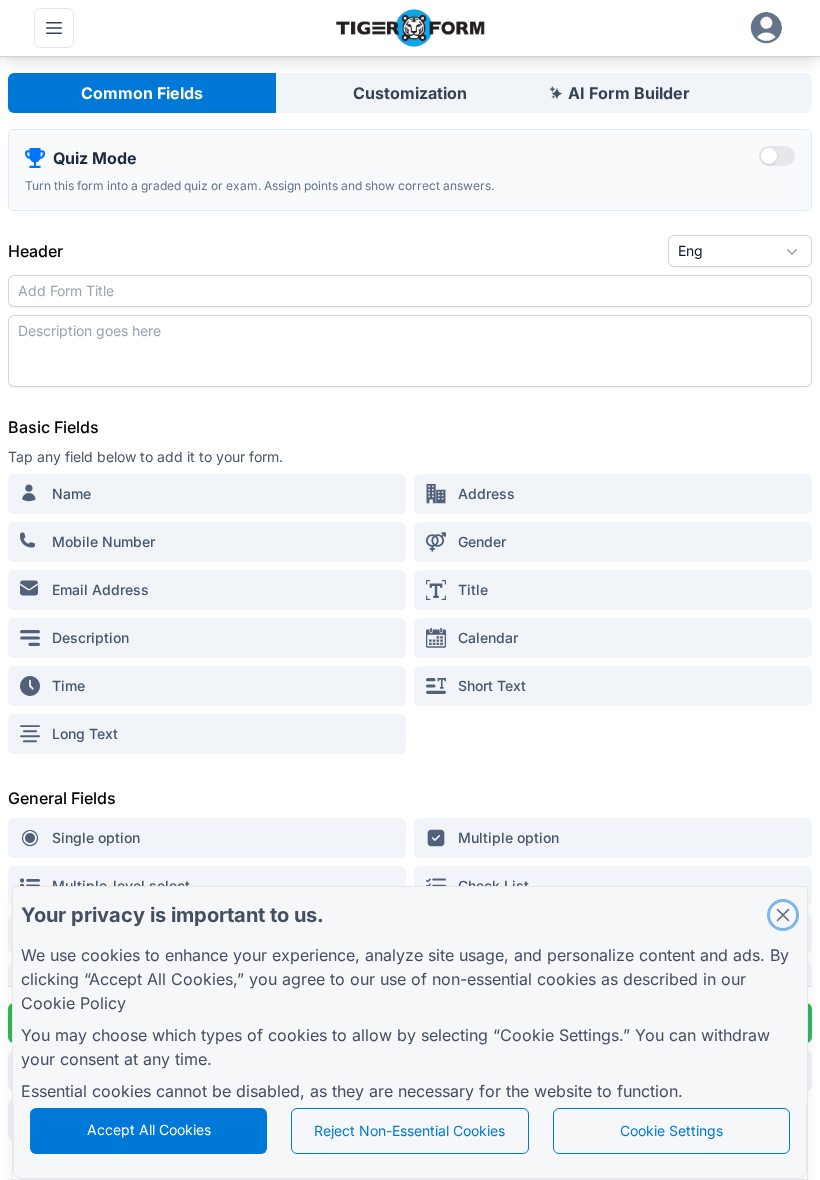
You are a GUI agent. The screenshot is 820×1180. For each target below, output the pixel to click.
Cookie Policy (73, 1003)
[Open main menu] (54, 28)
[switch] (777, 156)
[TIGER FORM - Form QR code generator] (410, 28)
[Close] (783, 915)
